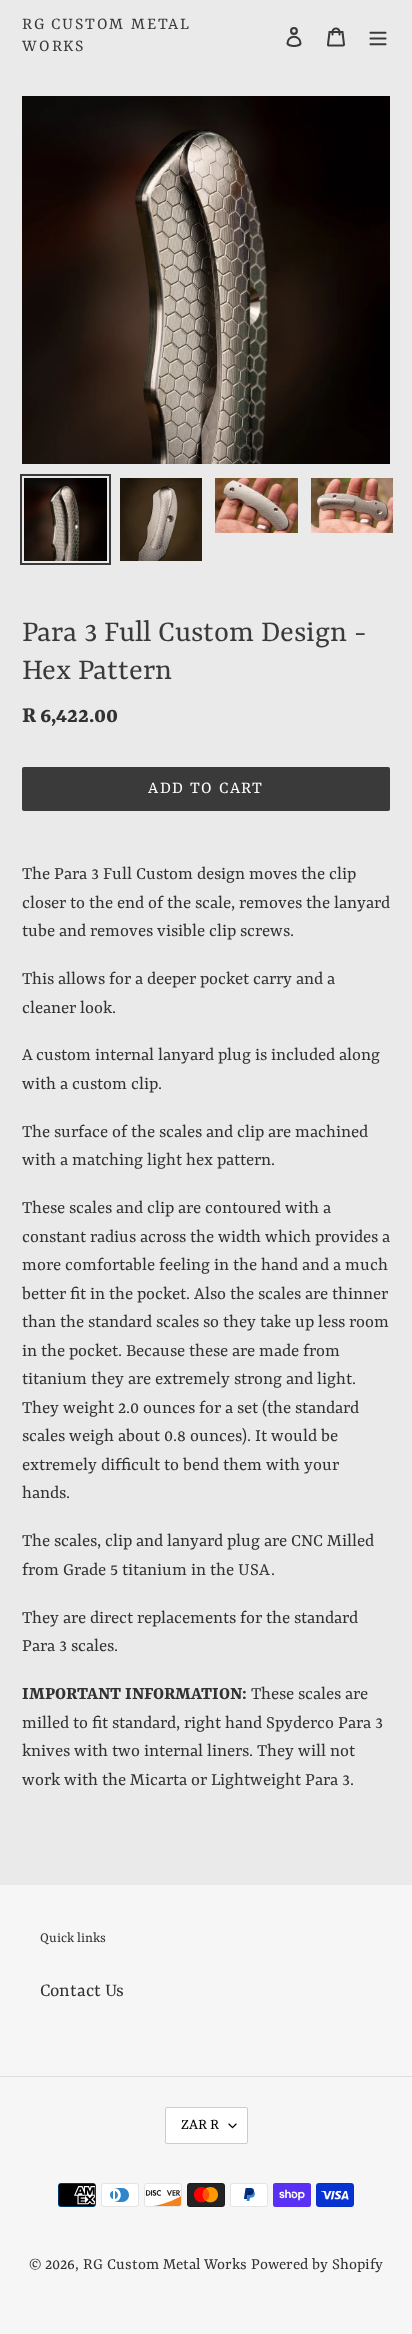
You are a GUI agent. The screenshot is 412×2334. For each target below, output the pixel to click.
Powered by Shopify (317, 2265)
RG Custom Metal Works (106, 36)
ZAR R (200, 2125)
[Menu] (378, 37)
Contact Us (82, 1991)
